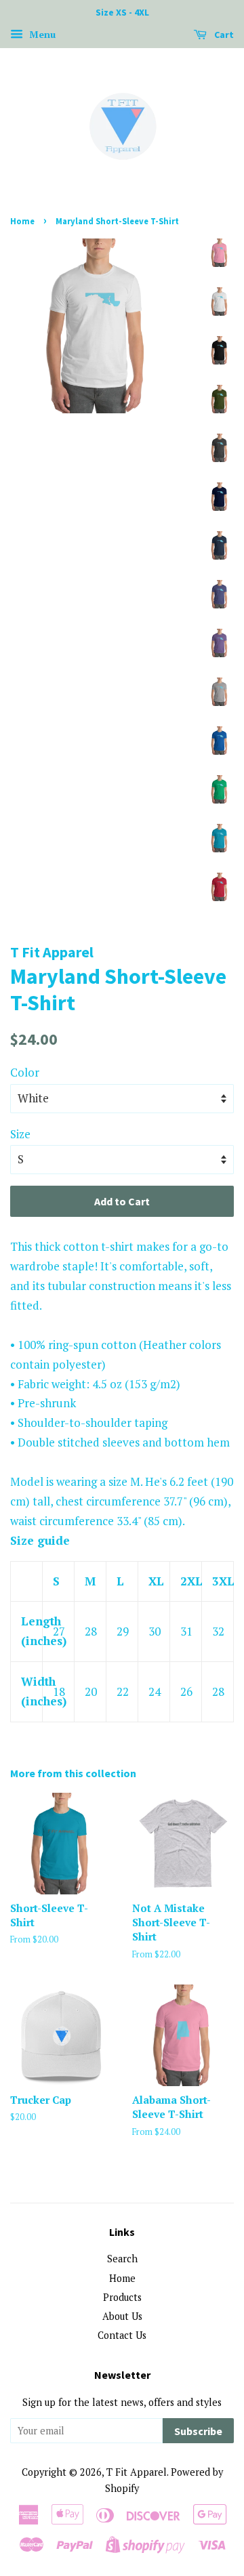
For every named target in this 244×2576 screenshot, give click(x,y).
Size (20, 1134)
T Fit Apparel (137, 2472)
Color (25, 1072)
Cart (223, 35)
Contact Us (122, 2335)
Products (122, 2297)
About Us (122, 2316)
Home (22, 221)
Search (122, 2259)
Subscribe (198, 2431)
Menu (41, 34)
